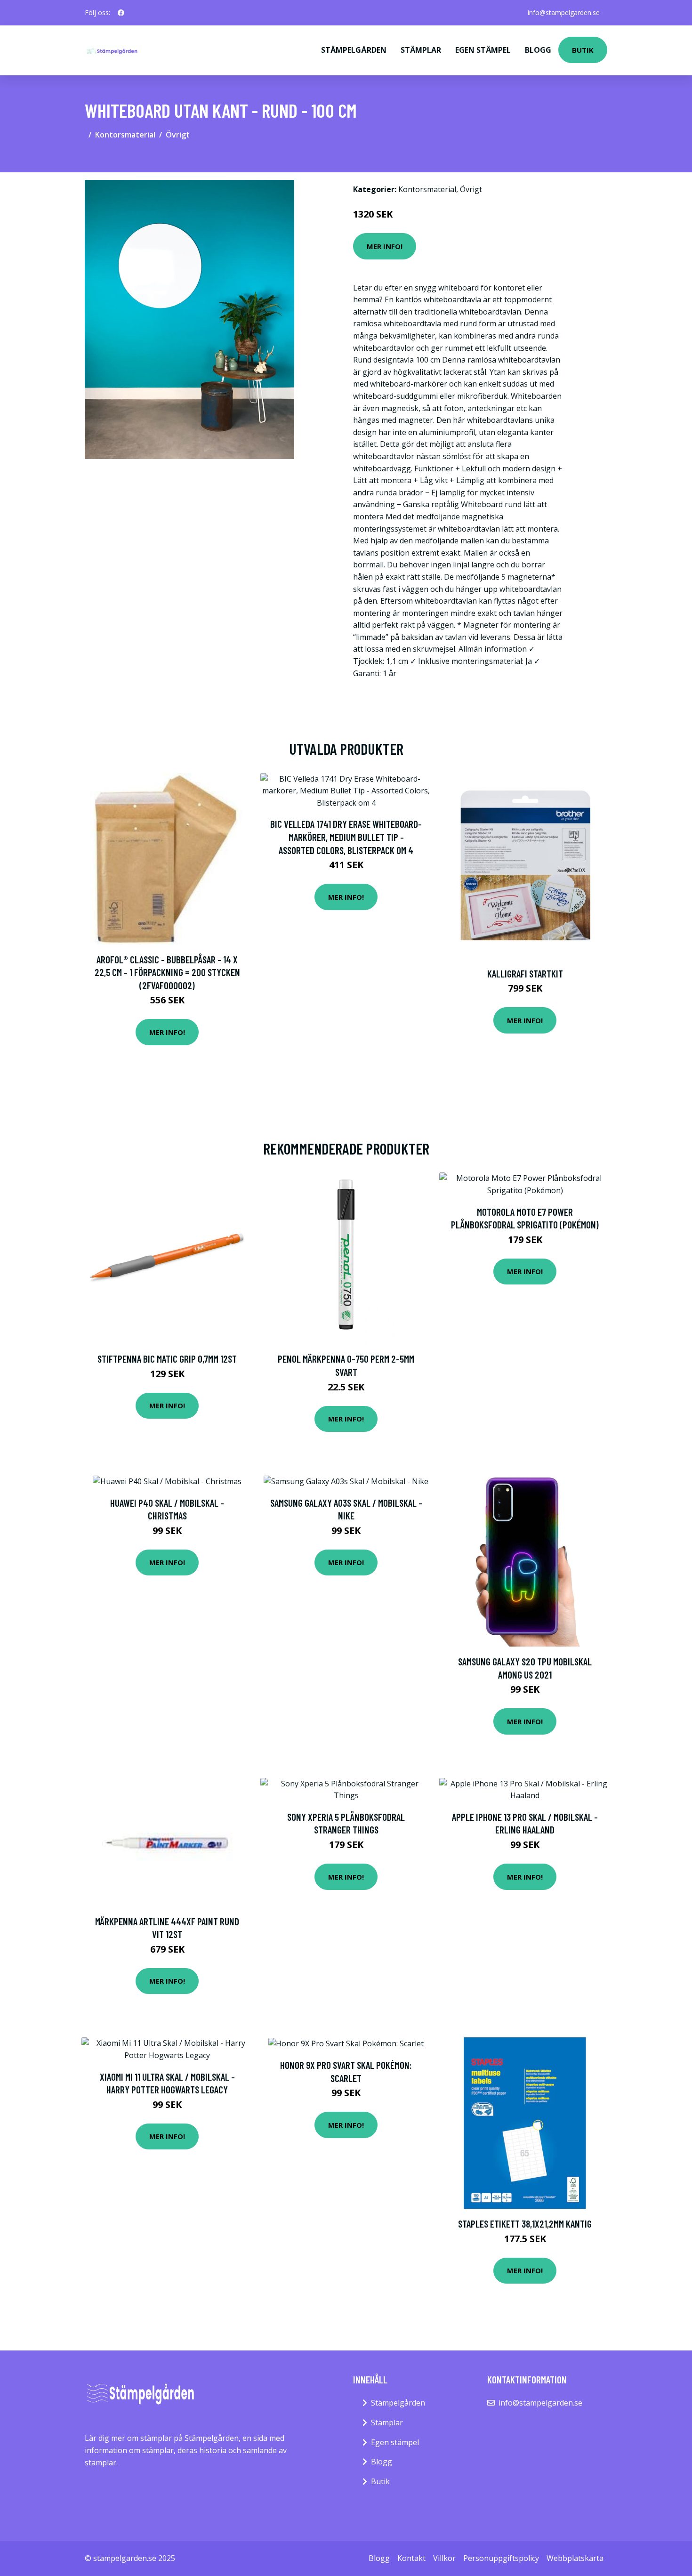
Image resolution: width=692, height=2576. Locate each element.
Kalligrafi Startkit (525, 973)
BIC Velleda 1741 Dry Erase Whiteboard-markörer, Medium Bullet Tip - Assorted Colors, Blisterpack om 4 (346, 837)
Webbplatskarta (575, 2558)
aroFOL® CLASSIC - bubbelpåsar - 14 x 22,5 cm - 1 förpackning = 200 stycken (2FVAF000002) (167, 972)
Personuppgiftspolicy (501, 2558)
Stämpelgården (354, 50)
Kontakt (411, 2558)
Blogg (538, 50)
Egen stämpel (483, 50)
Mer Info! (385, 246)
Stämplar (421, 50)
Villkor (444, 2558)
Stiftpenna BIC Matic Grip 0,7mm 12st (167, 1359)
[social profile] (121, 13)
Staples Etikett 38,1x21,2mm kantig (525, 2224)
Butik (583, 50)
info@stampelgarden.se (564, 12)
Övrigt (178, 135)
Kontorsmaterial (125, 135)
